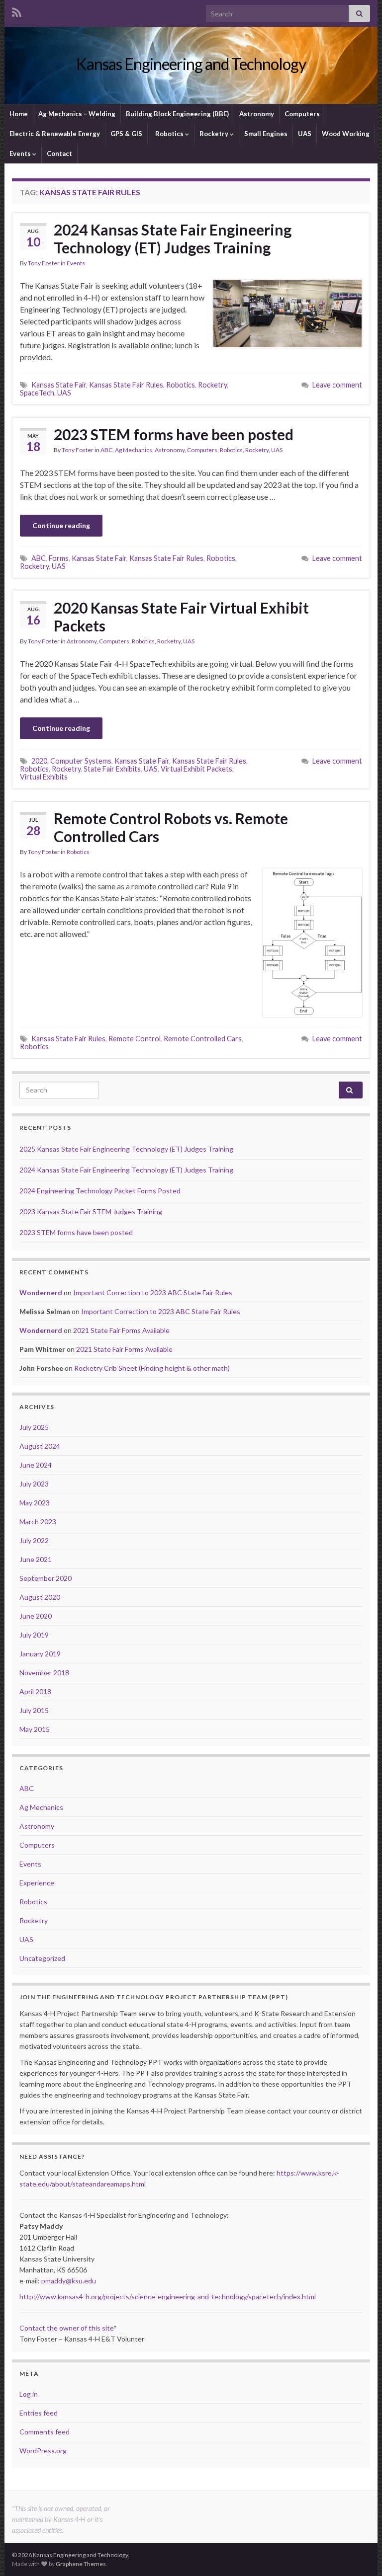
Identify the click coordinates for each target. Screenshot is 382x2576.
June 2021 (36, 1559)
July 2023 (34, 1484)
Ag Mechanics (134, 450)
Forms (59, 558)
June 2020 (36, 1616)
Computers (302, 114)
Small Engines (266, 134)
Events (21, 154)
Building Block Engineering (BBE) (177, 114)
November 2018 (44, 1673)
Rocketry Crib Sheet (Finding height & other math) (152, 1368)
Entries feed (39, 2413)
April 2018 (35, 1691)
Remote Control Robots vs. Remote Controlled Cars (171, 827)
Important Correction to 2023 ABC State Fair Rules (153, 1292)
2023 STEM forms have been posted (174, 434)
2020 (39, 761)
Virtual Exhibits (44, 777)
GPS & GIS (126, 134)
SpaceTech (37, 393)
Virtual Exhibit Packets (196, 769)
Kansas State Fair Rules (126, 385)
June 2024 (36, 1465)
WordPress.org (43, 2451)
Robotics (169, 134)
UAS (305, 134)
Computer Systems (81, 761)
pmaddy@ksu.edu (69, 2281)
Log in (29, 2394)
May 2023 (35, 1503)
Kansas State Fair (59, 385)
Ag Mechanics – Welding (77, 114)
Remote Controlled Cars (203, 1039)
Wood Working (346, 134)
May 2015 (35, 1729)
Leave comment (337, 385)
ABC (106, 450)
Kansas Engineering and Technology (191, 64)
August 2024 (40, 1446)
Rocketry (215, 134)
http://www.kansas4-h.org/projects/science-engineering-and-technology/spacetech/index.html (168, 2297)
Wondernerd (41, 1292)
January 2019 (40, 1654)
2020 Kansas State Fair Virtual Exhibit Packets (181, 617)
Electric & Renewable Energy (55, 134)
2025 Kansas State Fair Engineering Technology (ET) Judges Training (126, 1149)
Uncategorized (42, 1958)
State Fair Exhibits (112, 769)
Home (19, 114)
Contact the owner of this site (66, 2328)
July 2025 (34, 1427)
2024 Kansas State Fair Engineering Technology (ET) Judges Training (173, 238)
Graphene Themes (81, 2564)
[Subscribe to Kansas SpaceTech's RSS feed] (17, 11)
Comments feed (45, 2432)
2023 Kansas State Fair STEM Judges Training (91, 1211)
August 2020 (40, 1597)
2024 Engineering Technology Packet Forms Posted (100, 1191)
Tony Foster (44, 263)
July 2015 (34, 1710)
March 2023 (38, 1522)
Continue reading (61, 525)
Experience (37, 1883)
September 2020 (46, 1578)
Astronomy (257, 114)
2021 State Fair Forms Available (121, 1330)
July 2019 (34, 1635)
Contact (59, 154)
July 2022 (34, 1540)
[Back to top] (360, 2554)
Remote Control (135, 1039)
